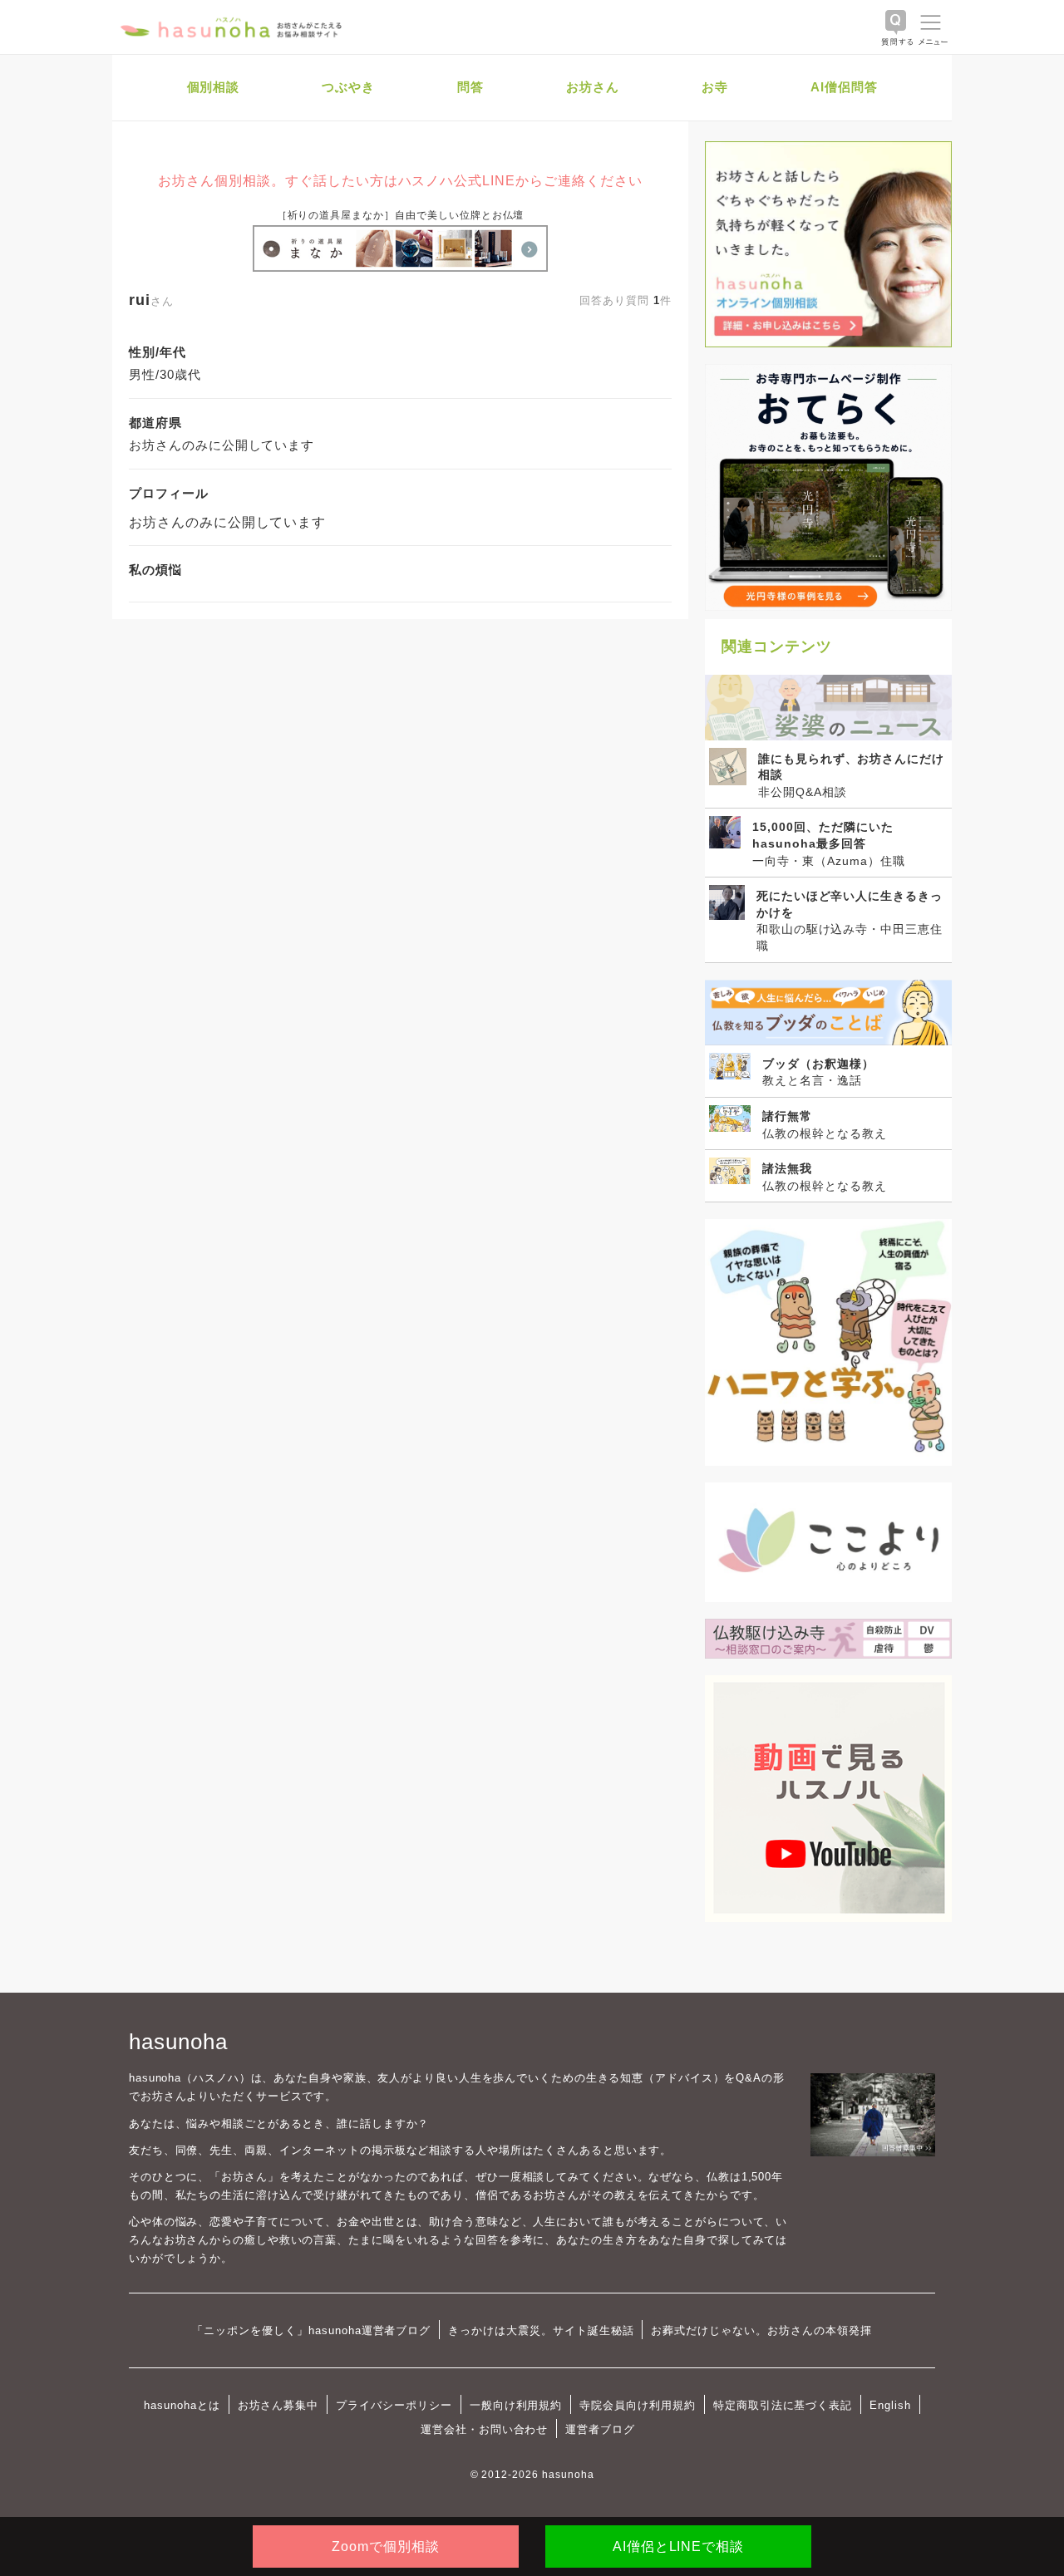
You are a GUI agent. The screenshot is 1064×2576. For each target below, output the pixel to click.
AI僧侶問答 (844, 87)
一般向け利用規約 (516, 2405)
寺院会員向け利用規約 (638, 2405)
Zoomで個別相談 (386, 2547)
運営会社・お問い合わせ (484, 2429)
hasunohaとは (182, 2405)
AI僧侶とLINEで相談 (678, 2547)
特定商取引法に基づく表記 (783, 2405)
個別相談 (214, 87)
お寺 (715, 87)
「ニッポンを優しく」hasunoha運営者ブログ (311, 2330)
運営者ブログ (600, 2429)
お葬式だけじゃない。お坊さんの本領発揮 (761, 2330)
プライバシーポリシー (394, 2405)
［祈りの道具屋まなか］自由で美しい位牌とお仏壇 (401, 215)
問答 (470, 87)
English (890, 2405)
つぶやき (348, 87)
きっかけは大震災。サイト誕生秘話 (541, 2330)
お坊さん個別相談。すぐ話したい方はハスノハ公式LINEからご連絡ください (400, 181)
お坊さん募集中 (278, 2405)
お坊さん (593, 87)
